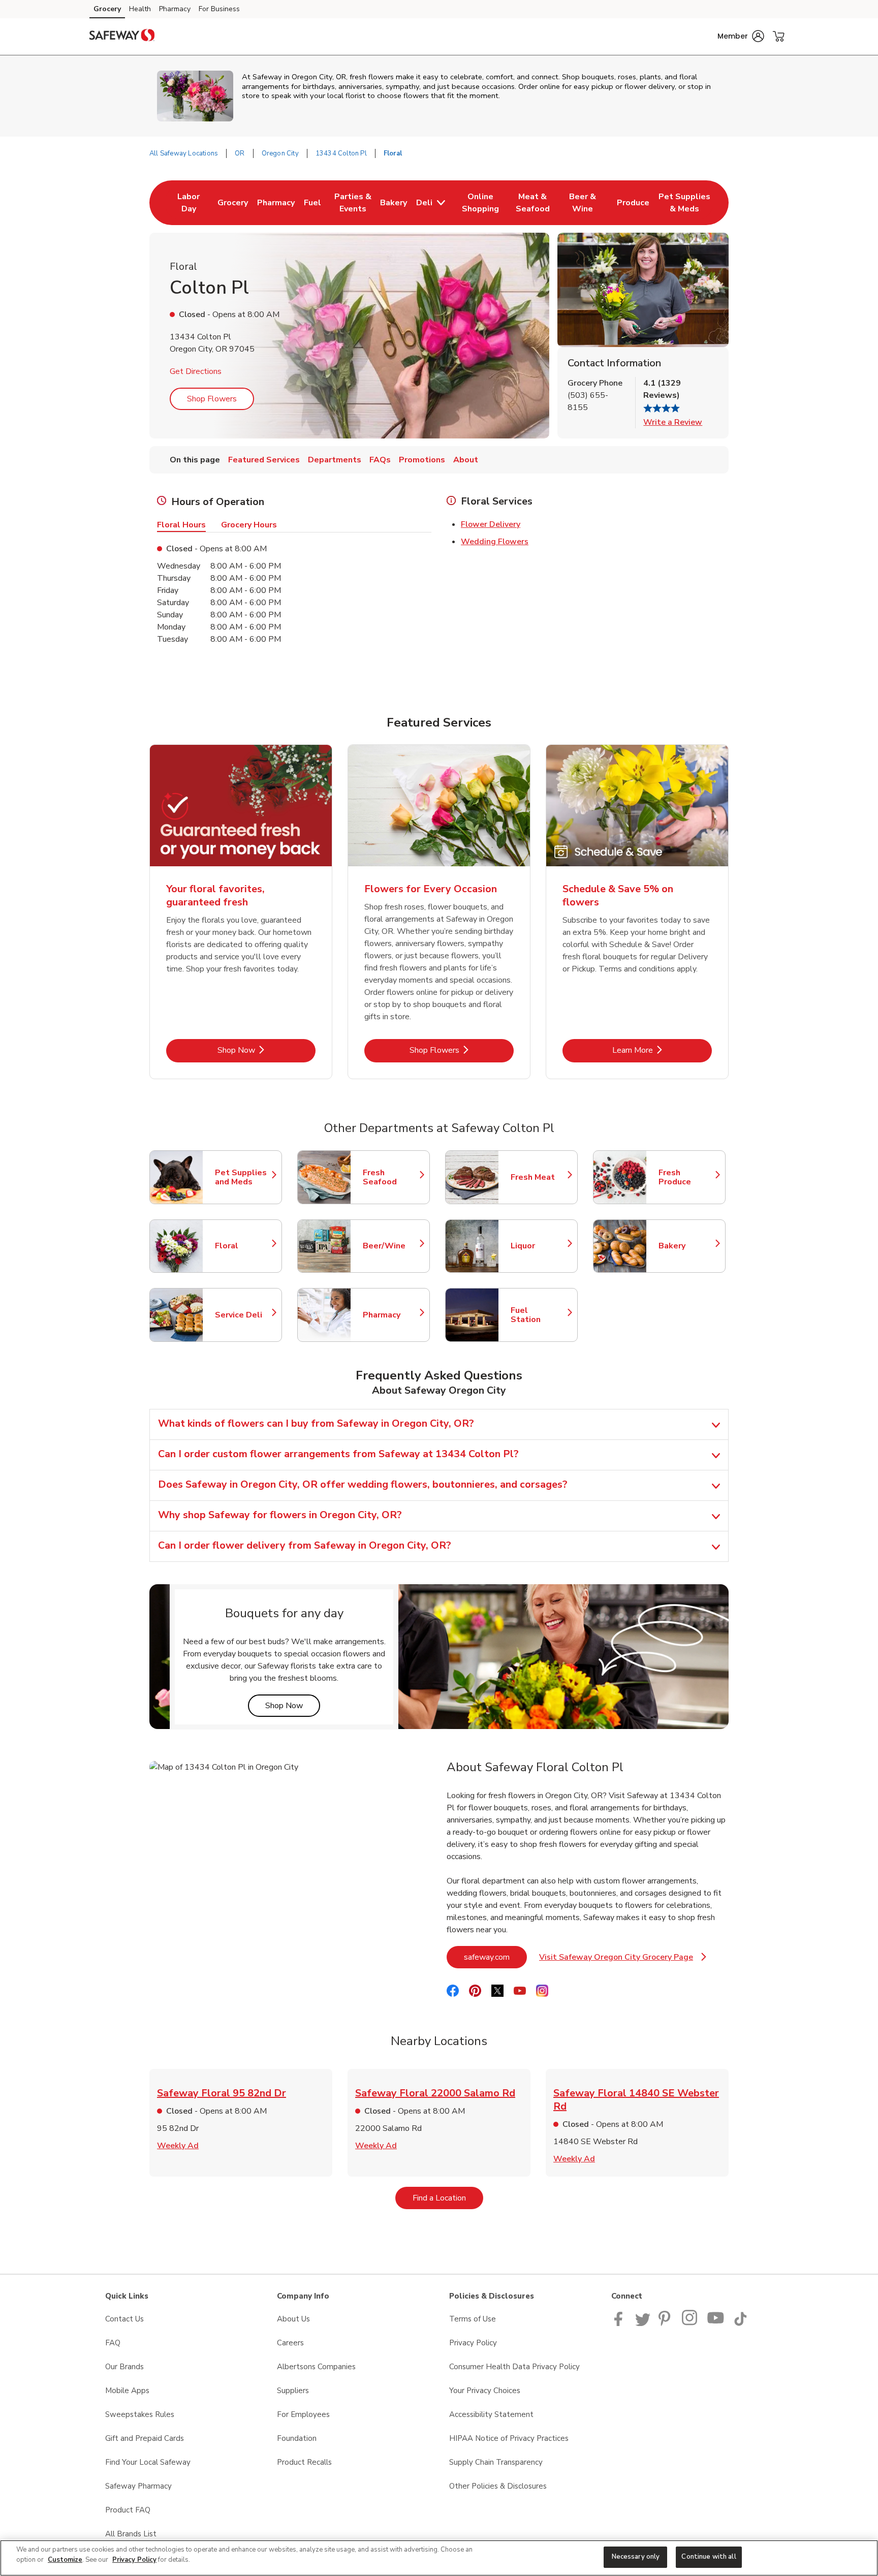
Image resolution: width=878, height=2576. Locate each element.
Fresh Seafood (391, 1177)
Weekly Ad (178, 2146)
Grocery (107, 9)
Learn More (662, 1050)
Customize (65, 2560)
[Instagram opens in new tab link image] (690, 2323)
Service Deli (243, 1315)
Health (140, 9)
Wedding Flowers (495, 542)
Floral (243, 1246)
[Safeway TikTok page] (740, 2323)
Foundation (297, 2438)
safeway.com (495, 1957)
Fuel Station (539, 1315)
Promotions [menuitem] (422, 460)
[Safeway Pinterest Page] (666, 2323)
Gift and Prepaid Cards (145, 2438)
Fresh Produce (687, 1177)
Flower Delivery (491, 524)
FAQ (113, 2343)
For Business (219, 9)
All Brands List (131, 2534)
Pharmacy (175, 9)
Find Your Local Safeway (148, 2462)
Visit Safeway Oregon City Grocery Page (623, 1960)
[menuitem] (189, 203)
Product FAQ (128, 2510)
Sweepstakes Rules (140, 2414)
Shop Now (266, 1050)
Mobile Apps (127, 2391)
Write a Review (673, 422)
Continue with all (709, 2557)
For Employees (303, 2414)
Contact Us (124, 2319)
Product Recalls (304, 2462)
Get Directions (196, 371)
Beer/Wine (391, 1246)
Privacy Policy (473, 2343)
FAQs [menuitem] (380, 460)
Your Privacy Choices (485, 2391)
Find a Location (448, 2198)
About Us (293, 2319)
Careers (290, 2343)
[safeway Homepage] (122, 37)
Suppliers (293, 2391)
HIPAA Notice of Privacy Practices (509, 2438)
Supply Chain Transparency (496, 2462)
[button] (741, 36)
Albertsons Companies (316, 2367)
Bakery (687, 1246)
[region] (439, 2558)
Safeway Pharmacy (138, 2486)
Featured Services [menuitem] (264, 460)
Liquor (539, 1246)
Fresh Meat (539, 1177)
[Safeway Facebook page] (621, 2323)
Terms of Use (473, 2319)
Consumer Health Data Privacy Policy (514, 2367)
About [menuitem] (466, 460)
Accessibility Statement (491, 2414)
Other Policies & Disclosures (498, 2486)
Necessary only (636, 2557)
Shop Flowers (212, 399)
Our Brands (124, 2367)
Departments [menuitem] (335, 460)
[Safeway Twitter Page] (643, 2323)
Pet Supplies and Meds (243, 1177)
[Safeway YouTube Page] (716, 2323)
